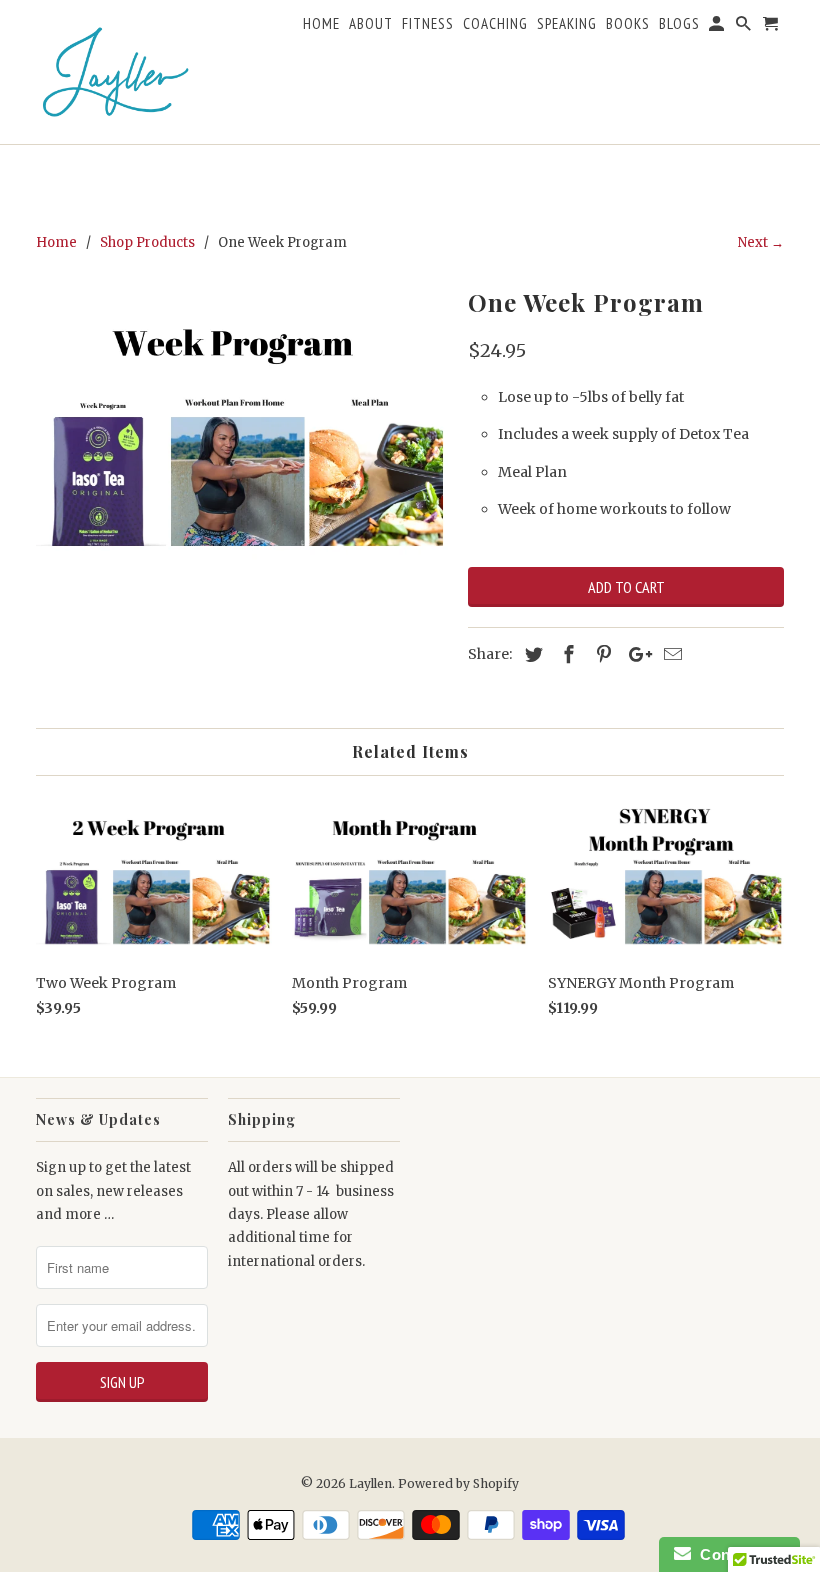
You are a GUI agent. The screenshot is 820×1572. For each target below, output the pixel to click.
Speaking (567, 24)
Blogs (679, 24)
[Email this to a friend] (670, 654)
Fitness (428, 24)
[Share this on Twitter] (531, 654)
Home (321, 24)
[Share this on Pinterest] (601, 654)
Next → (761, 242)
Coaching (495, 24)
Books (628, 24)
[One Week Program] (242, 427)
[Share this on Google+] (635, 654)
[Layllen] (116, 72)
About (371, 24)
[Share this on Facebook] (566, 654)
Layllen (370, 1483)
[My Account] (718, 27)
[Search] (745, 27)
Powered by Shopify (458, 1483)
